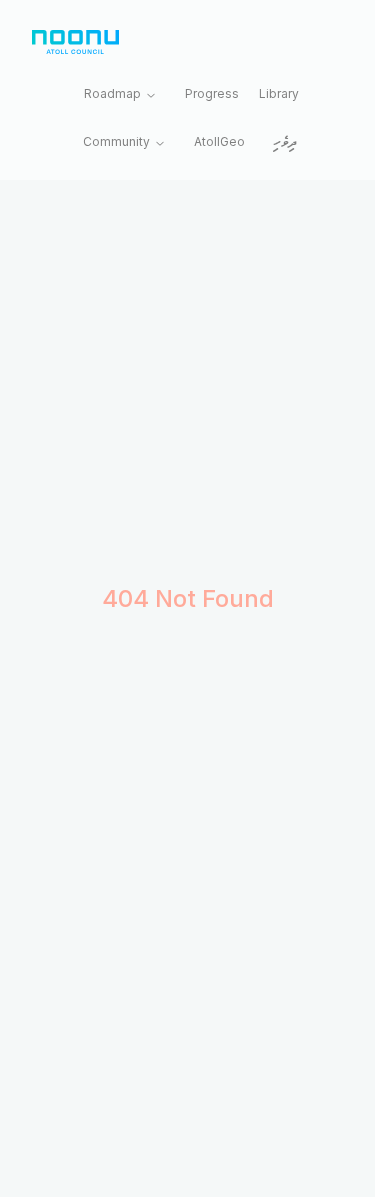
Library (279, 93)
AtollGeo (219, 141)
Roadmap (112, 93)
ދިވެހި (285, 143)
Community (116, 141)
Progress (212, 93)
